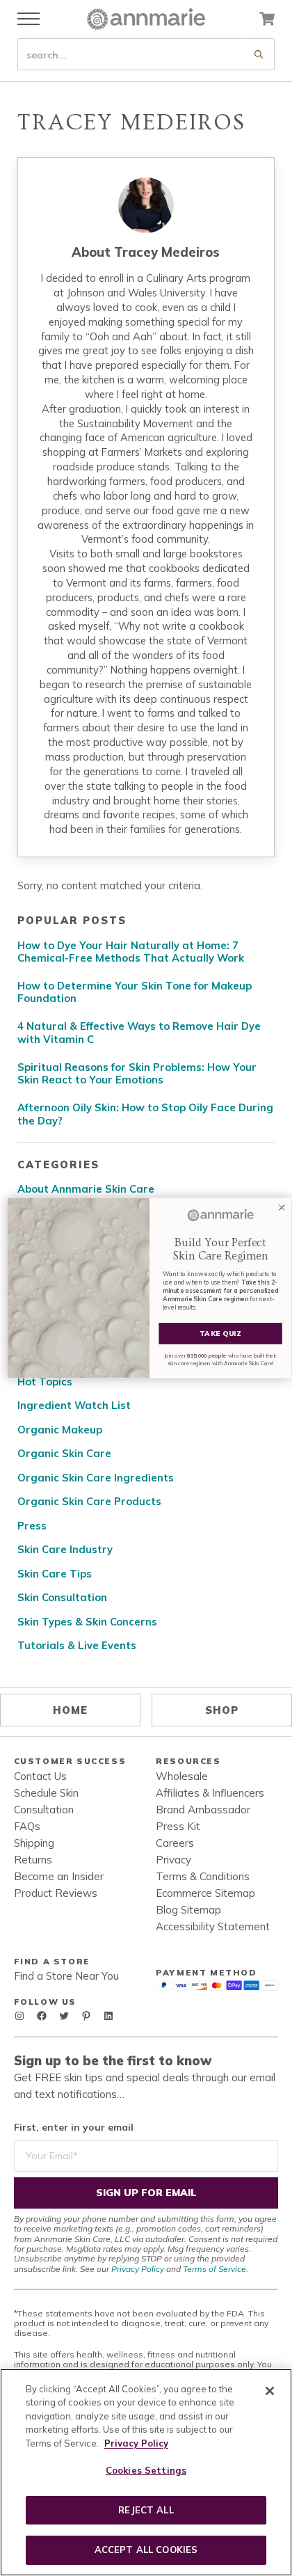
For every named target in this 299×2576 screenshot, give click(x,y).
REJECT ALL (146, 2510)
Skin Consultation (62, 1598)
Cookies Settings (146, 2470)
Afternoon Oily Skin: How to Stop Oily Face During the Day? (145, 1114)
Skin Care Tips (55, 1574)
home (70, 1710)
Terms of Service (215, 2269)
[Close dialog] (282, 1208)
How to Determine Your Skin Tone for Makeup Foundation (135, 993)
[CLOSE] (270, 2391)
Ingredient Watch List (74, 1406)
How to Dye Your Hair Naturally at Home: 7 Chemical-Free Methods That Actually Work (131, 952)
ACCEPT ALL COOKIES (146, 2550)
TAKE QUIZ (220, 1334)
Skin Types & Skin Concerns (87, 1622)
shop (222, 1710)
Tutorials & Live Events (77, 1646)
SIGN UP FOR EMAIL (146, 2193)
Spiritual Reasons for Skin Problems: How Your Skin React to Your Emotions (137, 1074)
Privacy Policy (138, 2269)
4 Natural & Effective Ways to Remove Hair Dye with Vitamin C (139, 1033)
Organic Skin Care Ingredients (96, 1478)
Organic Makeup (60, 1430)
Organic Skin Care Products (89, 1502)
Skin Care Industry (65, 1550)
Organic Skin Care (64, 1454)
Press (32, 1526)
